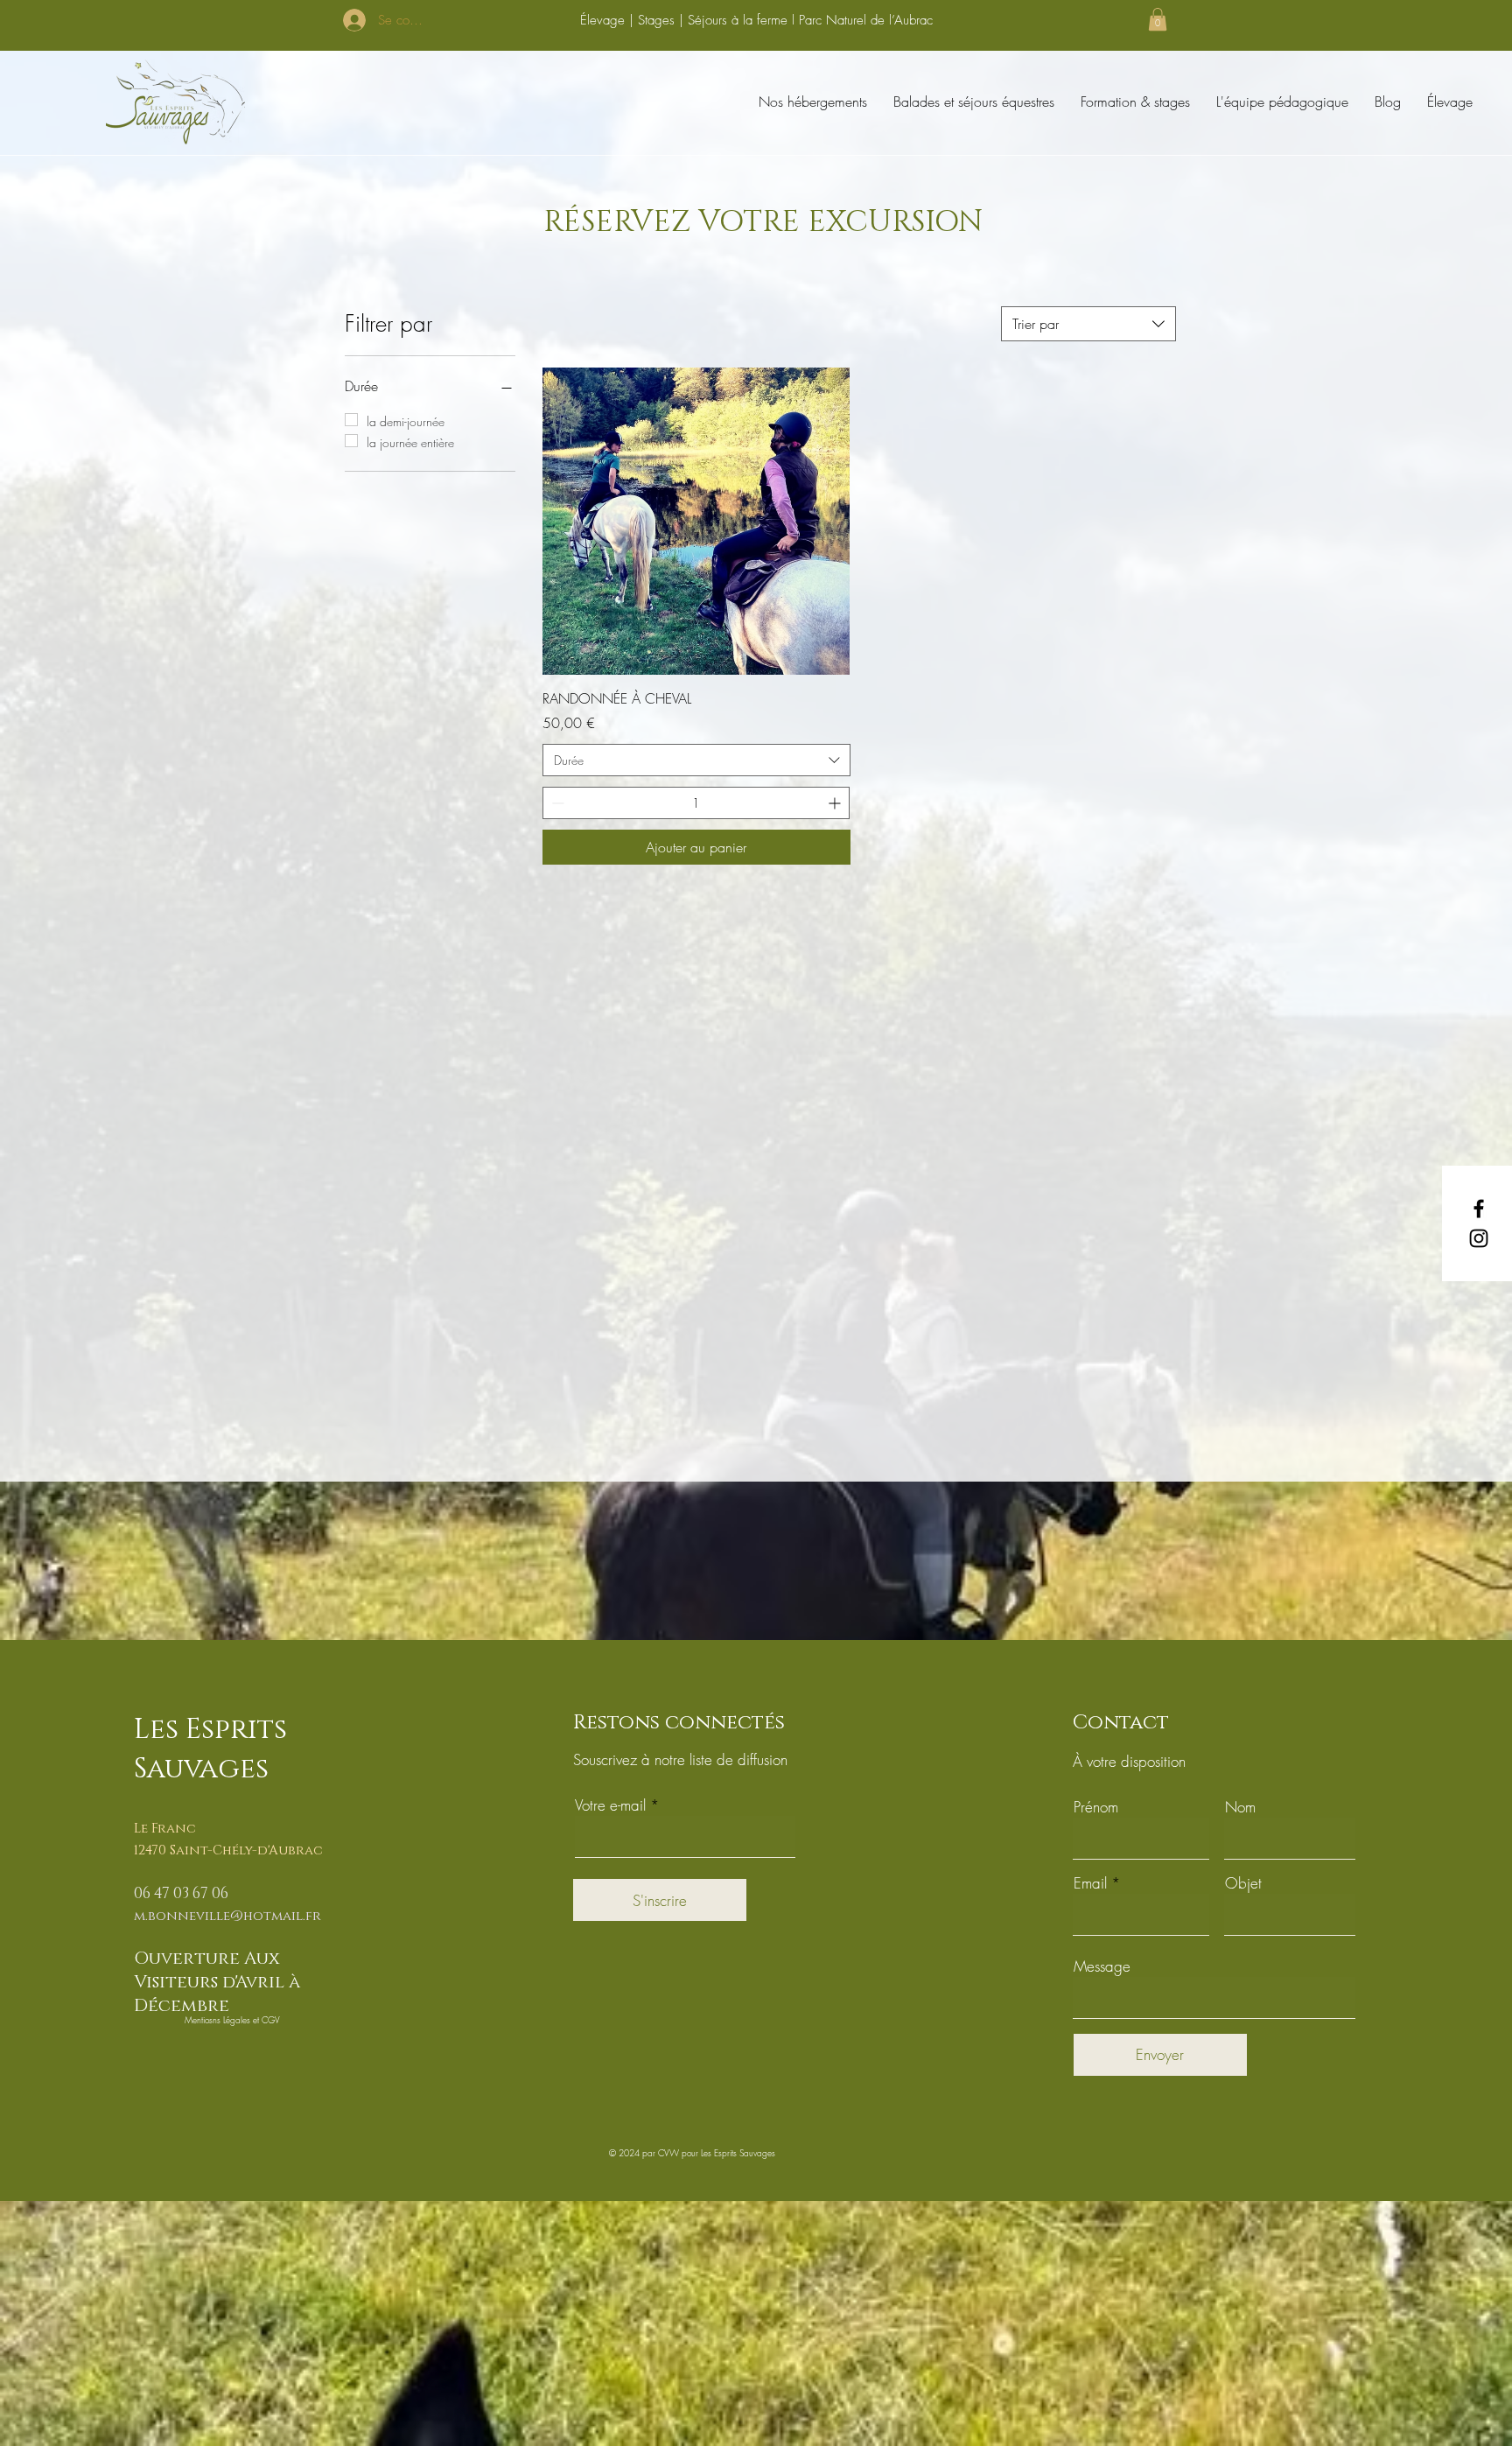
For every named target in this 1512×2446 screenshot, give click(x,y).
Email (1090, 1883)
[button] (1158, 19)
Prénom (1096, 1807)
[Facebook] (1479, 1209)
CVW (668, 2153)
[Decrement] (556, 803)
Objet (1243, 1883)
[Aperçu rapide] (696, 521)
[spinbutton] (696, 803)
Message (1102, 1966)
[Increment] (836, 803)
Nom (1240, 1807)
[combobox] (1088, 324)
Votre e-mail (610, 1805)
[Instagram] (1479, 1238)
